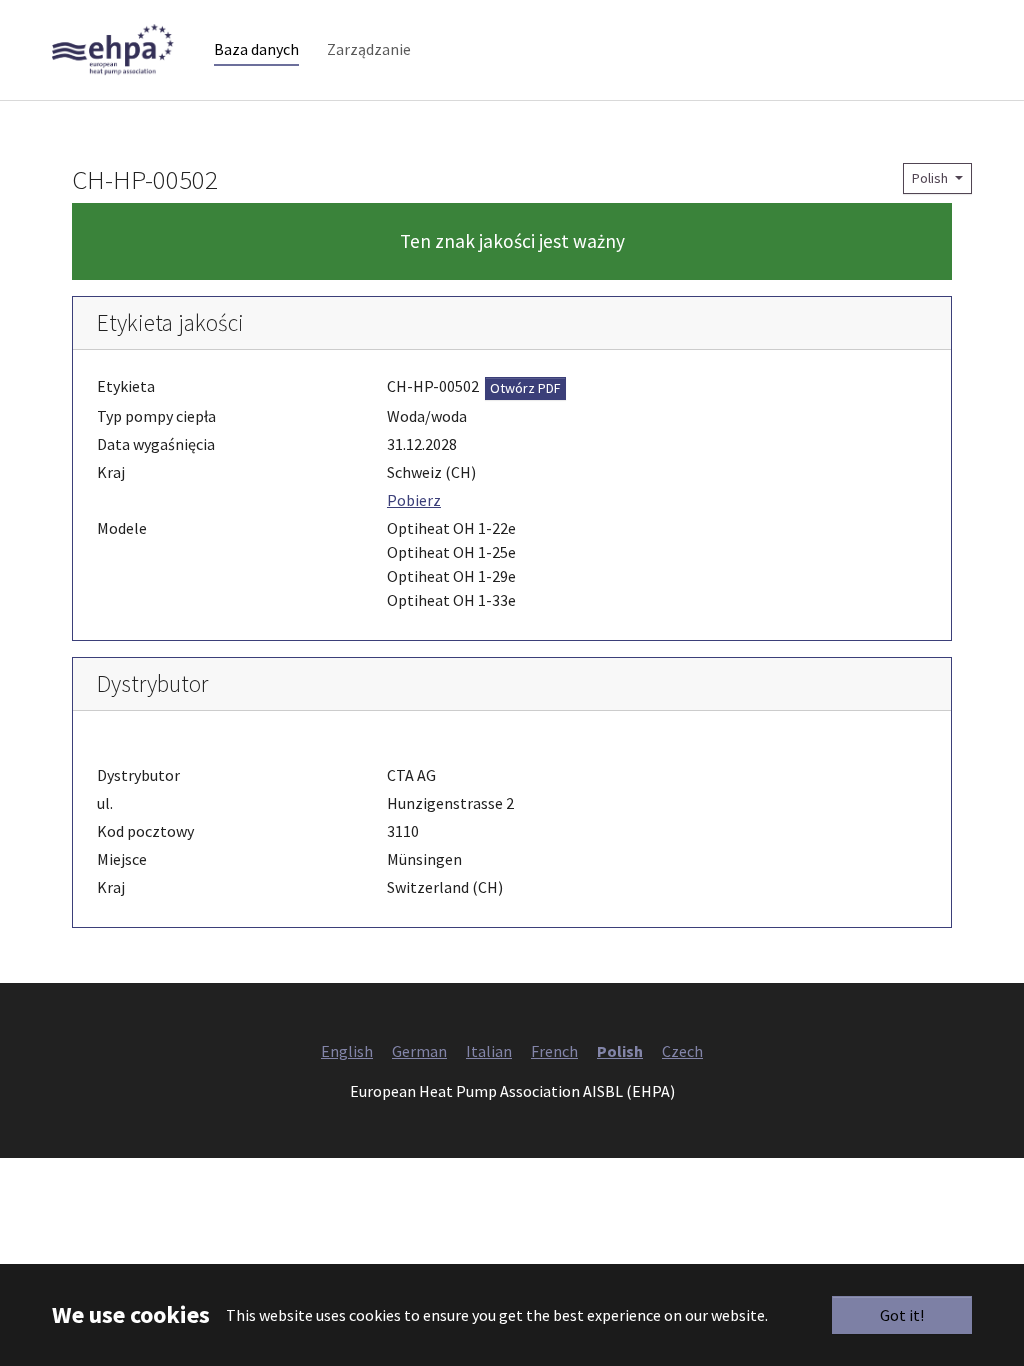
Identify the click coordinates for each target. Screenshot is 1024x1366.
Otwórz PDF (525, 388)
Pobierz (414, 500)
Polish (931, 178)
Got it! (902, 1315)
